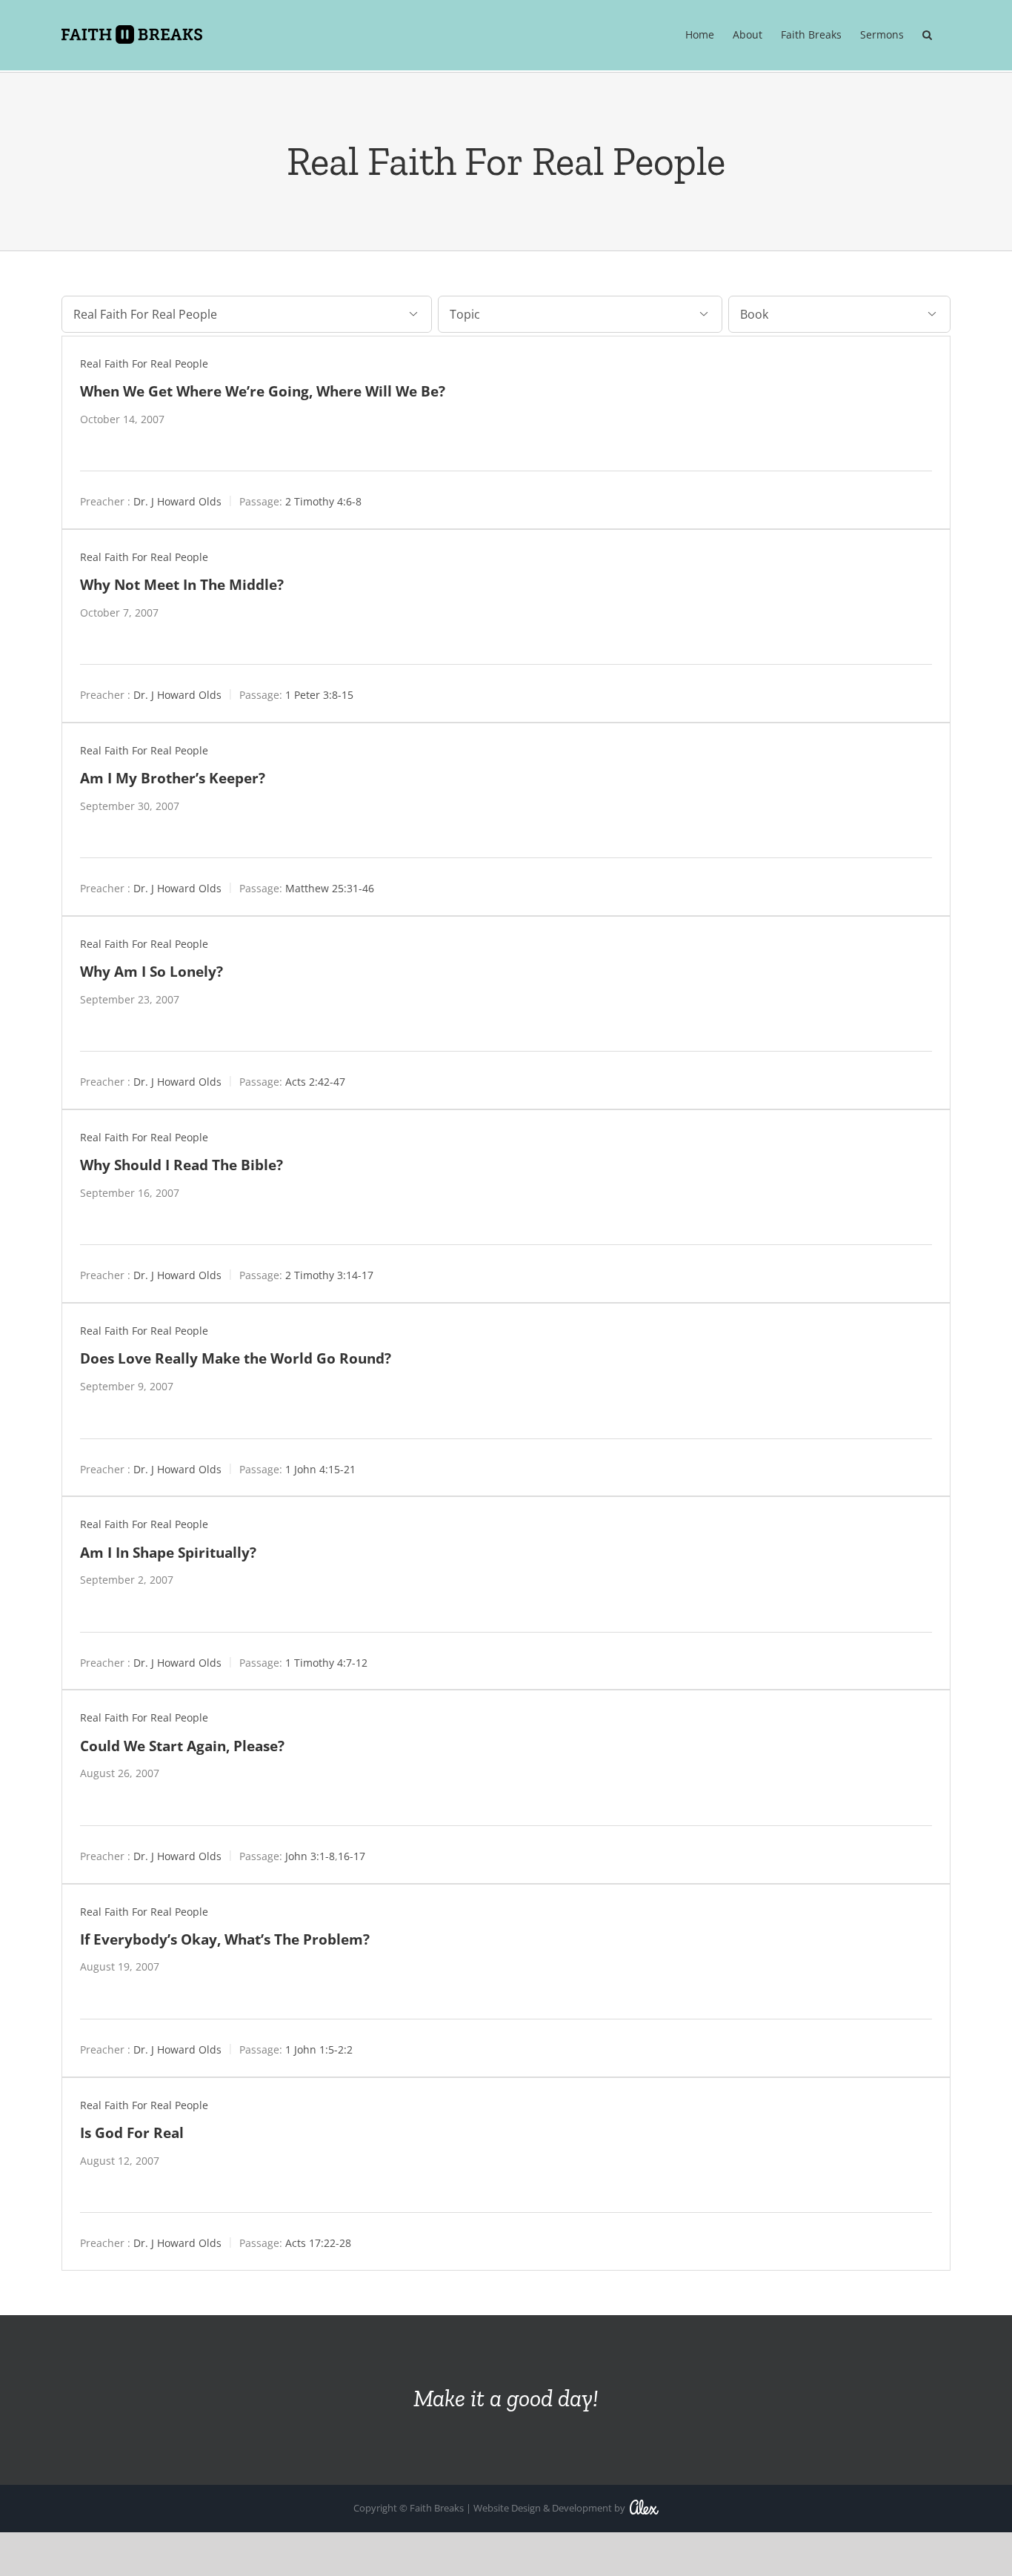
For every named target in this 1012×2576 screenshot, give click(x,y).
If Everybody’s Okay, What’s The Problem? (225, 1939)
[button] (927, 35)
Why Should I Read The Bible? (182, 1165)
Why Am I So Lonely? (152, 971)
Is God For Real (132, 2132)
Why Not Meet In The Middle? (182, 584)
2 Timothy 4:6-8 (323, 501)
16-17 (352, 1855)
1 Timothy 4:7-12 (326, 1662)
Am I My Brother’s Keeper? (173, 778)
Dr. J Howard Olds (177, 501)
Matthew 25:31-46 (330, 888)
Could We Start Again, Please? (182, 1746)
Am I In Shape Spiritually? (168, 1552)
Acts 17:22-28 (318, 2243)
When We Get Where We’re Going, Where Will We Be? (263, 391)
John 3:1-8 (310, 1855)
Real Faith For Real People (144, 364)
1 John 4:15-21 (320, 1468)
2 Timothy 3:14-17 (329, 1275)
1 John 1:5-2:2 (319, 2049)
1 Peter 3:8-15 (319, 695)
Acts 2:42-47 (315, 1082)
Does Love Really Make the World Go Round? (236, 1358)
